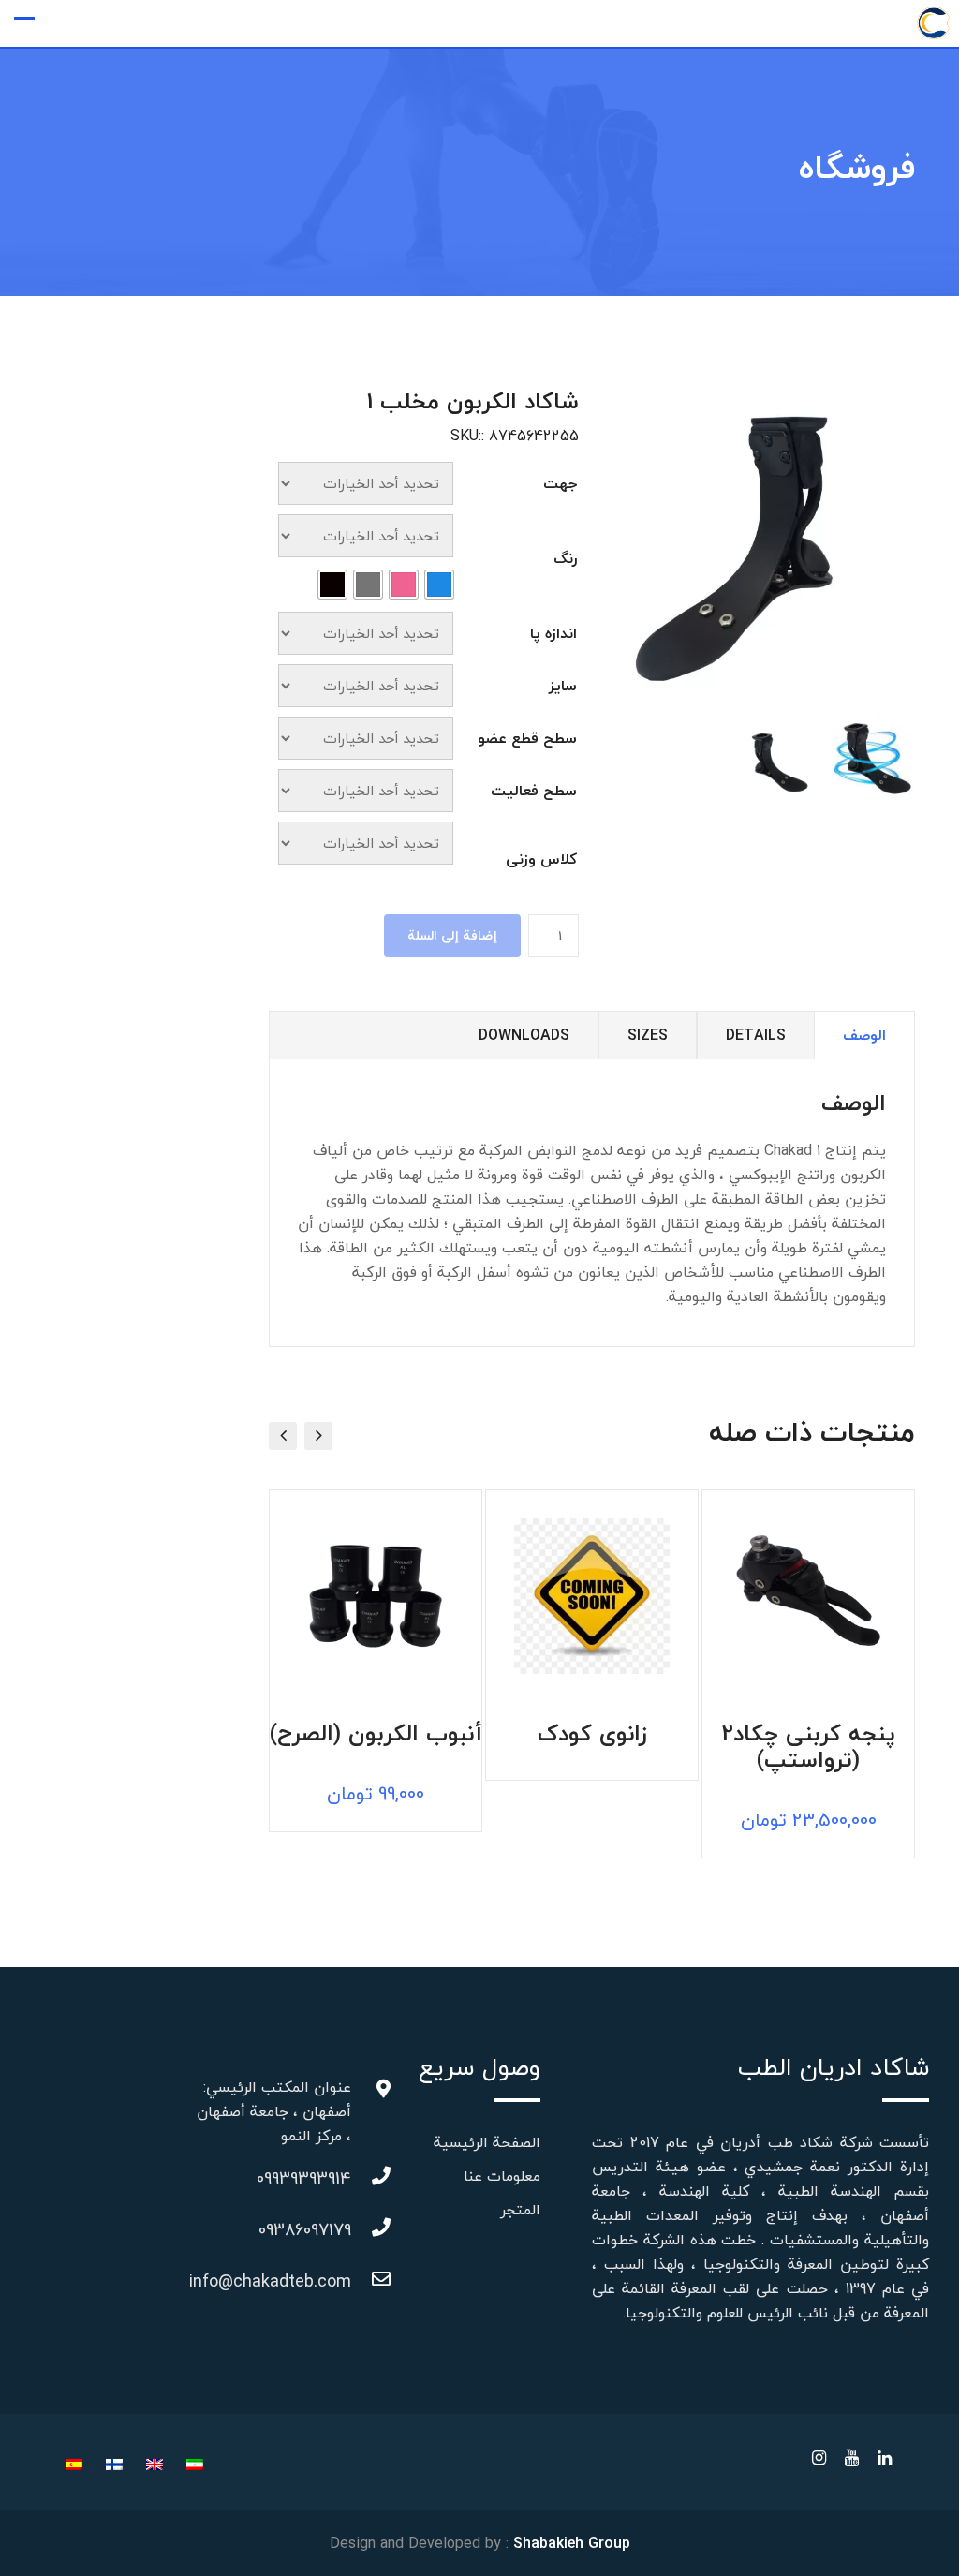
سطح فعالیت (534, 791)
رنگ (565, 558)
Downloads (524, 1035)
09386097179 (332, 2230)
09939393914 (332, 2178)
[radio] (439, 585)
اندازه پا (553, 633)
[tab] (864, 1036)
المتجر (520, 2210)
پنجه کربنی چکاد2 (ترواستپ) (808, 1750)
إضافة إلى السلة (452, 935)
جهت (560, 483)
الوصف (864, 1035)
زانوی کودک (592, 1737)
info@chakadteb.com (332, 2281)
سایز (563, 686)
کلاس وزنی (541, 859)
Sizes (648, 1035)
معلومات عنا (502, 2176)
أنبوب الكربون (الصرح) (376, 1737)
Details (756, 1035)
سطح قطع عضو (527, 738)
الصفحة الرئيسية (487, 2142)
